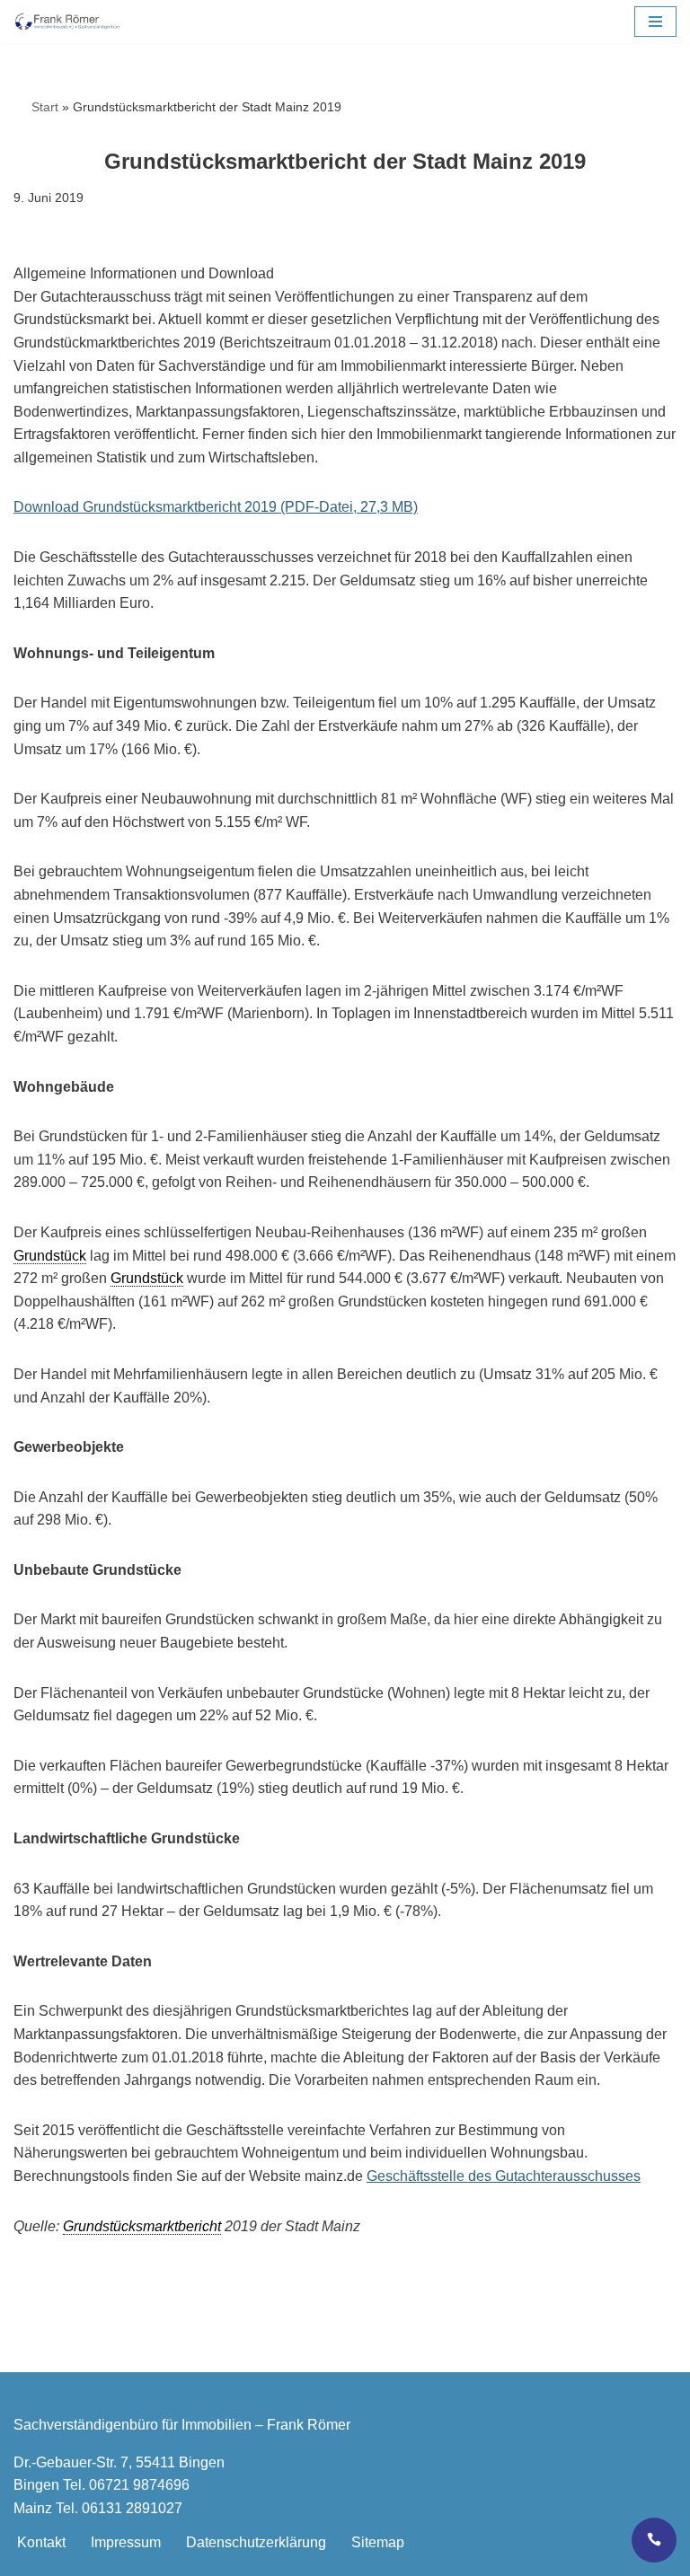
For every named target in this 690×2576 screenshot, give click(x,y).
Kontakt (41, 2542)
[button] (655, 22)
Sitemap (378, 2542)
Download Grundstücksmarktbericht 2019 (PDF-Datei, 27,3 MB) (216, 507)
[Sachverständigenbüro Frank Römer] (67, 22)
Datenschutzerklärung (256, 2542)
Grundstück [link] (50, 1256)
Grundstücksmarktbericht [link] (142, 2226)
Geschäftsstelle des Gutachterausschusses (504, 2176)
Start (36, 107)
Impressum (126, 2542)
